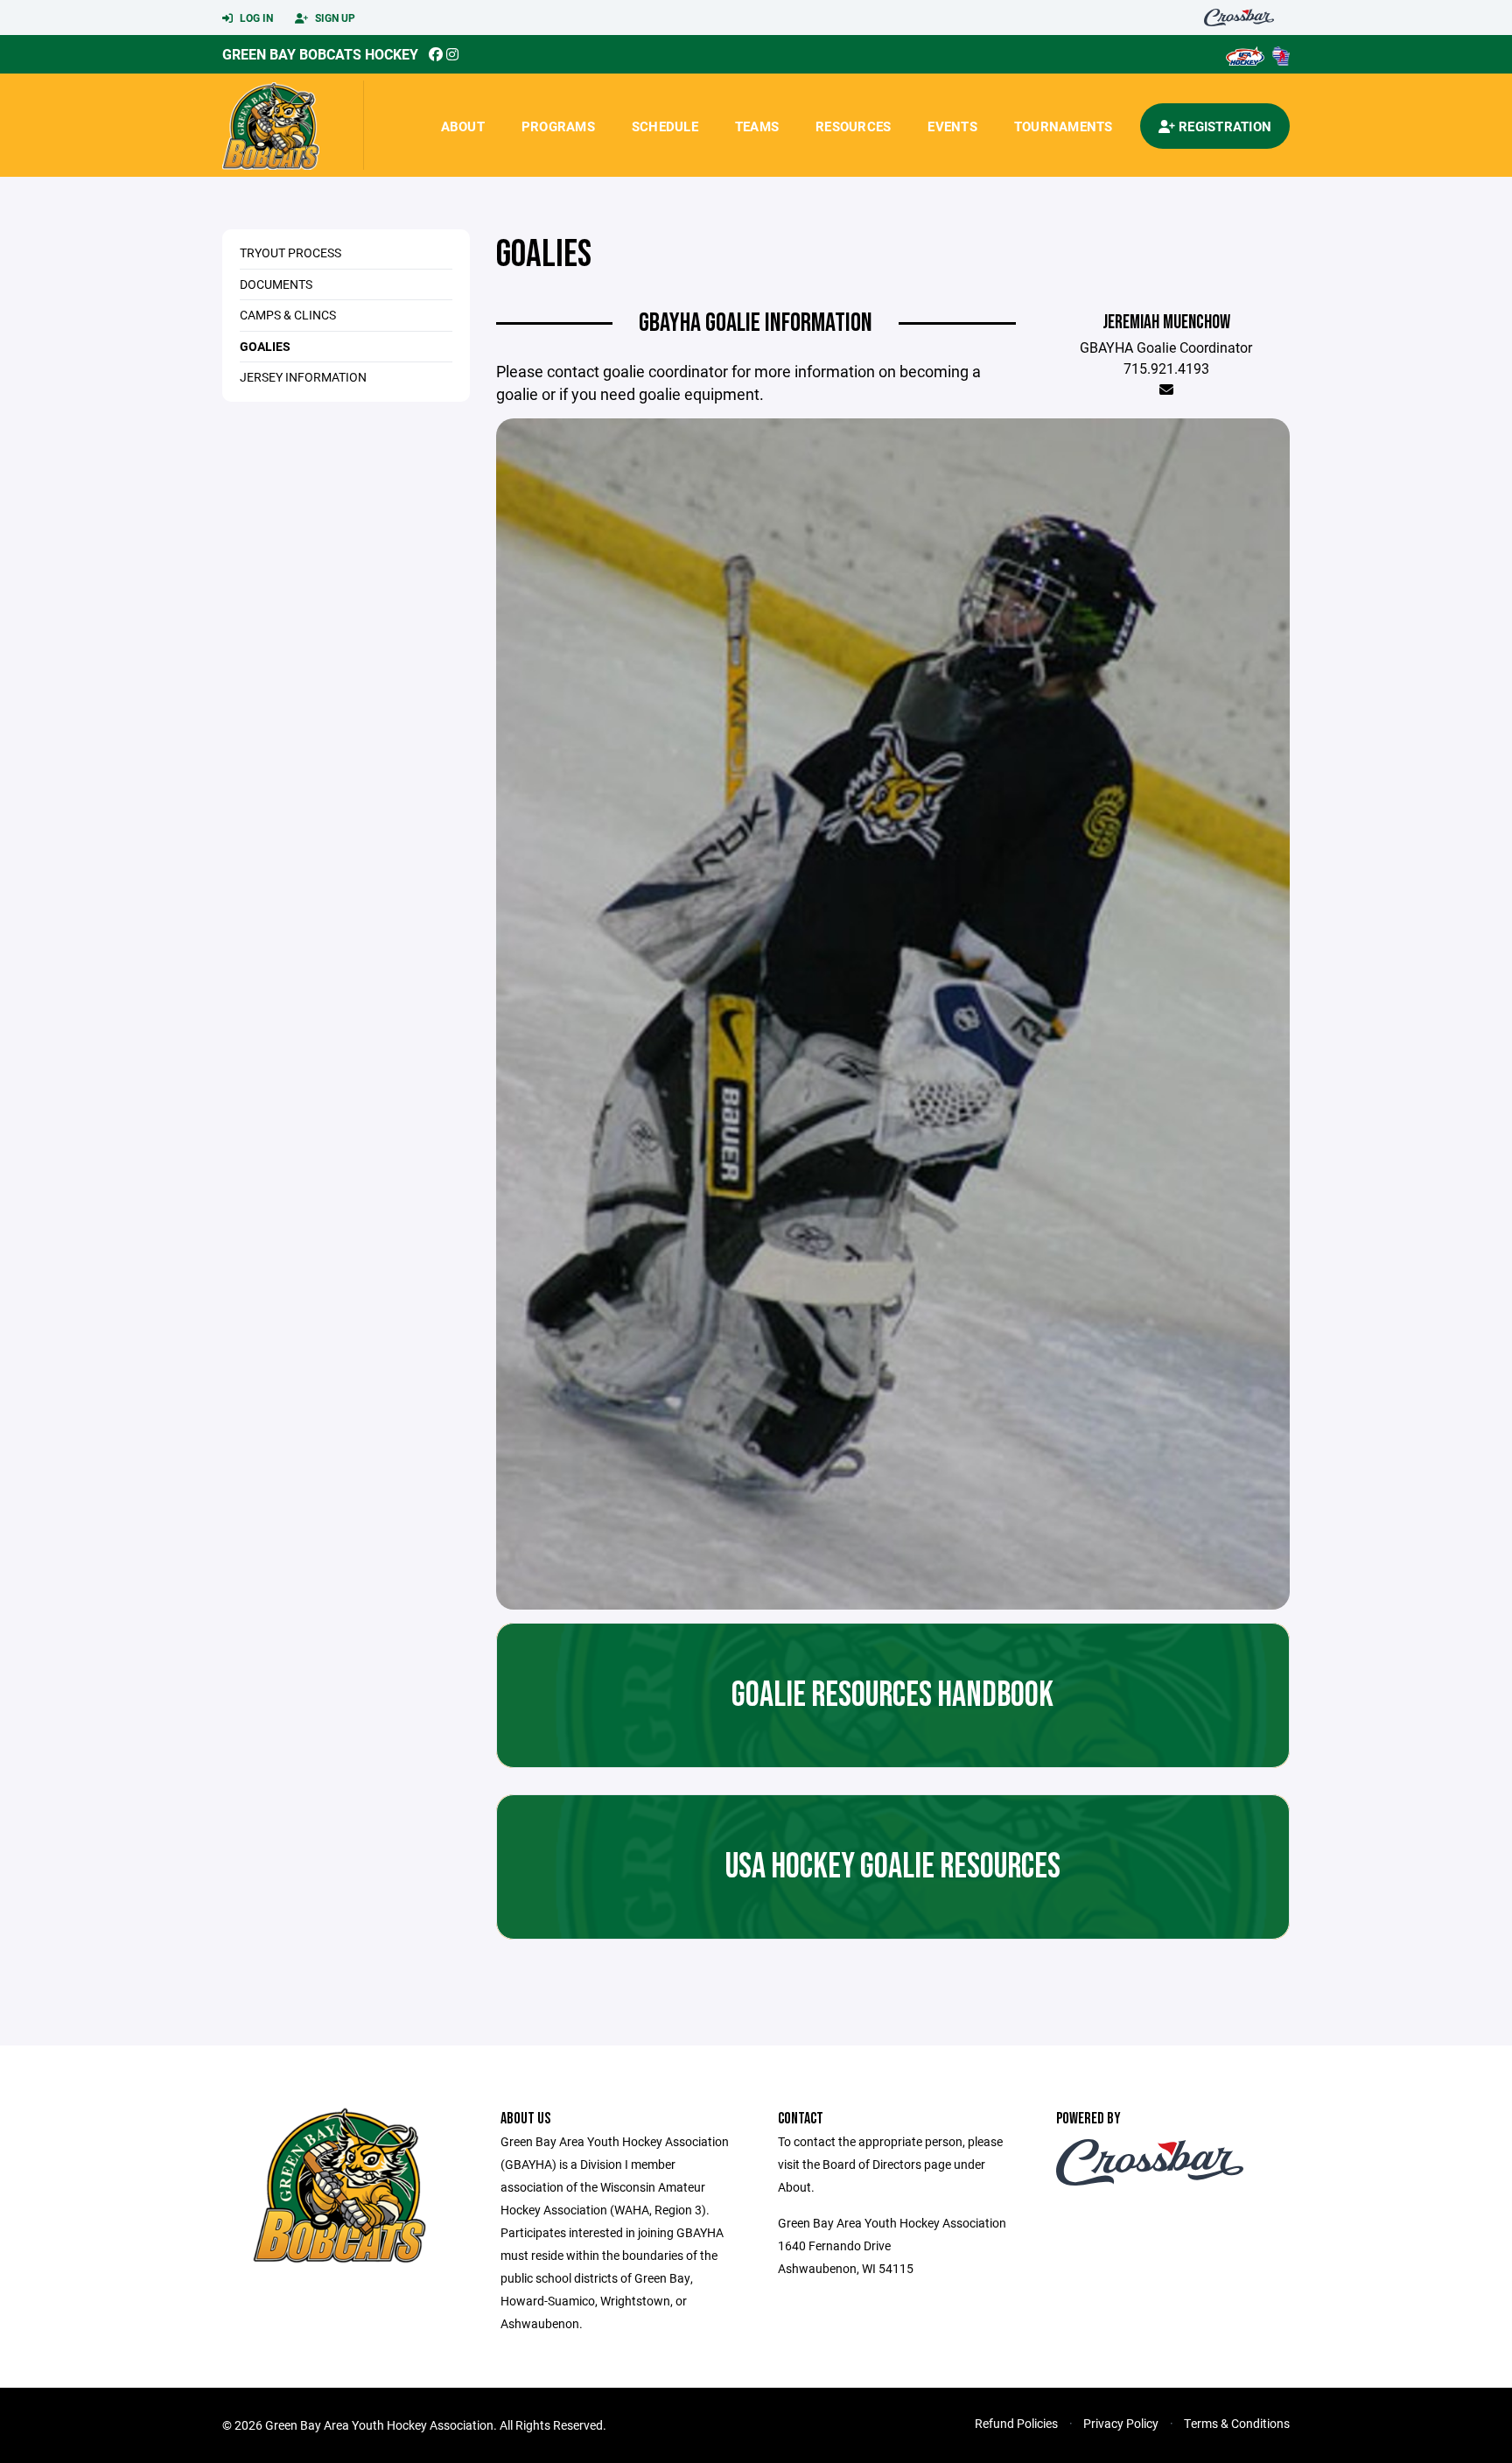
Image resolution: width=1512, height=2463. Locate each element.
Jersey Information (303, 377)
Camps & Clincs (288, 315)
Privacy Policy (1121, 2423)
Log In (255, 18)
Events (952, 126)
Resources (853, 126)
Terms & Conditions (1237, 2423)
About (463, 126)
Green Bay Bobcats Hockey (320, 54)
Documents (276, 284)
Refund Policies (1016, 2423)
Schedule (665, 126)
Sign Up (334, 18)
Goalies (265, 346)
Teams (757, 126)
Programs (558, 126)
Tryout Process (290, 253)
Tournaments (1064, 126)
